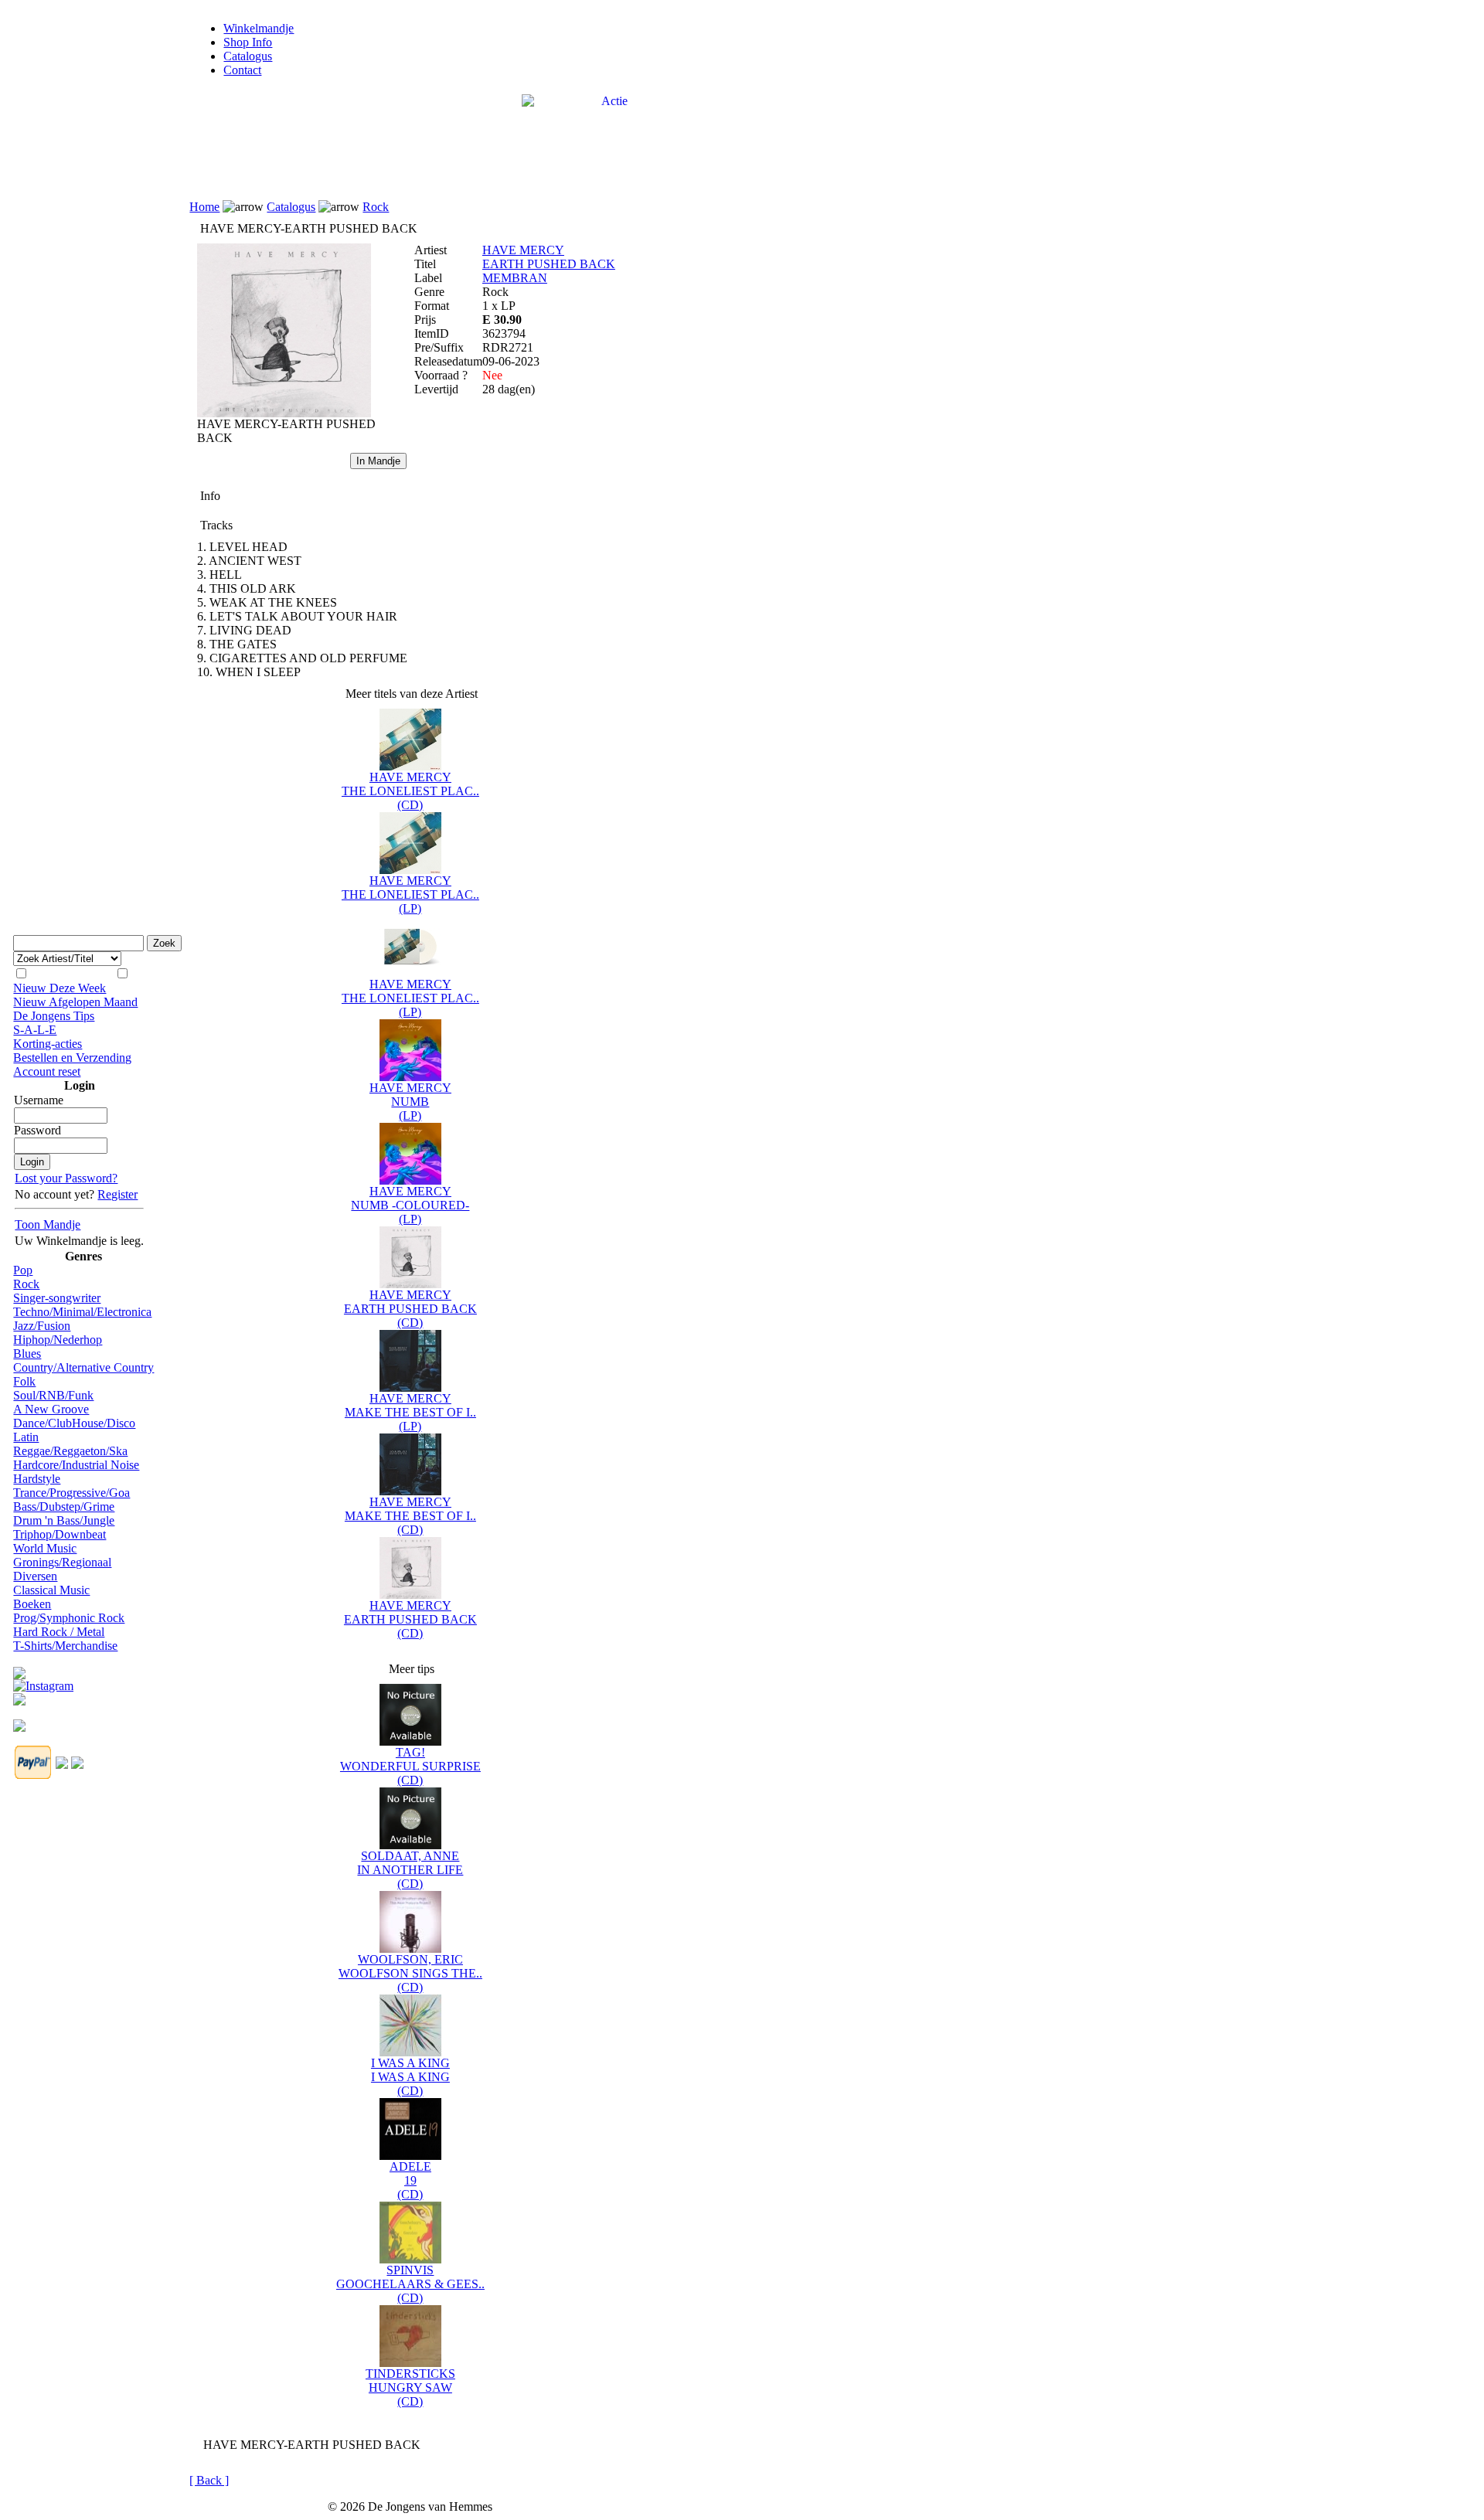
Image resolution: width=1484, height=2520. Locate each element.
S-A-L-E (35, 1030)
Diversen (35, 1576)
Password (37, 1130)
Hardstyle (37, 1479)
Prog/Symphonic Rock (69, 1618)
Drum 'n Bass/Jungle (64, 1520)
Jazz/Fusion (42, 1326)
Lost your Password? (66, 1178)
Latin (26, 1437)
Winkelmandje (259, 28)
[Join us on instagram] (43, 1682)
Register (117, 1194)
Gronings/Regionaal (62, 1562)
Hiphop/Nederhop (58, 1340)
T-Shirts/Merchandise (65, 1646)
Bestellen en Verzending (72, 1058)
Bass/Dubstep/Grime (64, 1507)
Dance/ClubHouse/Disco (74, 1423)
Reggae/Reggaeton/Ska (70, 1451)
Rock (26, 1284)
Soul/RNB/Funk (53, 1395)
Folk (24, 1381)
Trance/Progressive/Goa (71, 1493)
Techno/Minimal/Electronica (82, 1312)
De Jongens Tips (54, 1016)
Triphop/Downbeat (60, 1534)
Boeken (32, 1604)
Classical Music (51, 1590)
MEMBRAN (515, 278)
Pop (23, 1270)
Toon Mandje (48, 1224)
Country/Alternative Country (83, 1367)
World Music (45, 1548)
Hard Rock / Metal (59, 1632)
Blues (27, 1354)
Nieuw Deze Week (60, 988)
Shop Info (248, 42)
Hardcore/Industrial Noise (76, 1465)
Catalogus (248, 56)
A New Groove (51, 1409)
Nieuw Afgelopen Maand (75, 1002)
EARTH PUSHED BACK (549, 264)
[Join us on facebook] (19, 1669)
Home (204, 207)
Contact (242, 70)
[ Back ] (209, 2480)
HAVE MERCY (523, 250)
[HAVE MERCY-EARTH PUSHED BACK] (284, 413)
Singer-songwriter (57, 1298)
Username (39, 1100)
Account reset (47, 1071)
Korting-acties (48, 1044)
